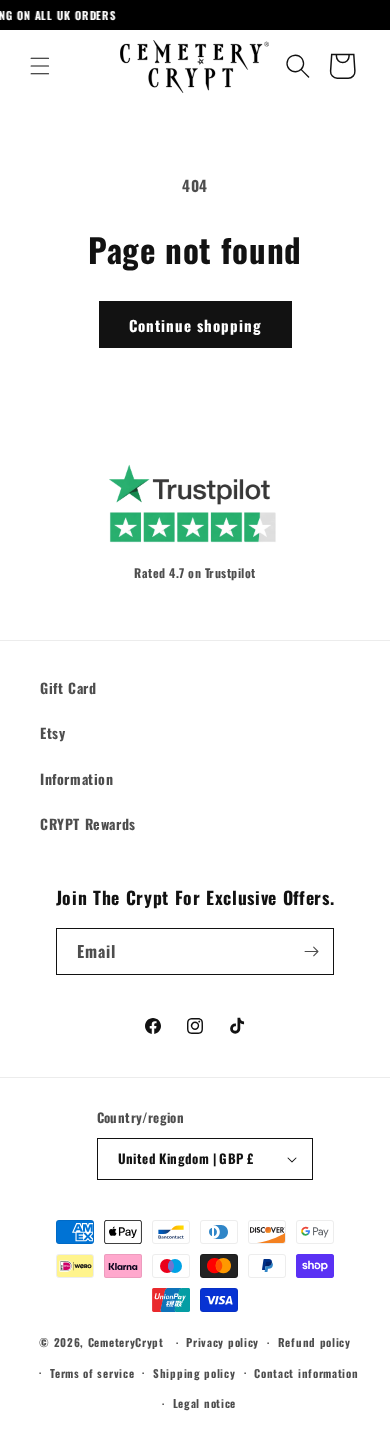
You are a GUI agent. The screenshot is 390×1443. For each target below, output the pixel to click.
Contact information (306, 1373)
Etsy (52, 732)
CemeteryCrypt (126, 1342)
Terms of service (92, 1373)
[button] (40, 66)
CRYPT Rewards (88, 823)
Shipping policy (194, 1373)
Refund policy (314, 1342)
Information (77, 778)
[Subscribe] (311, 951)
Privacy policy (222, 1342)
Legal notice (204, 1403)
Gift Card (68, 687)
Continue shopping (195, 325)
